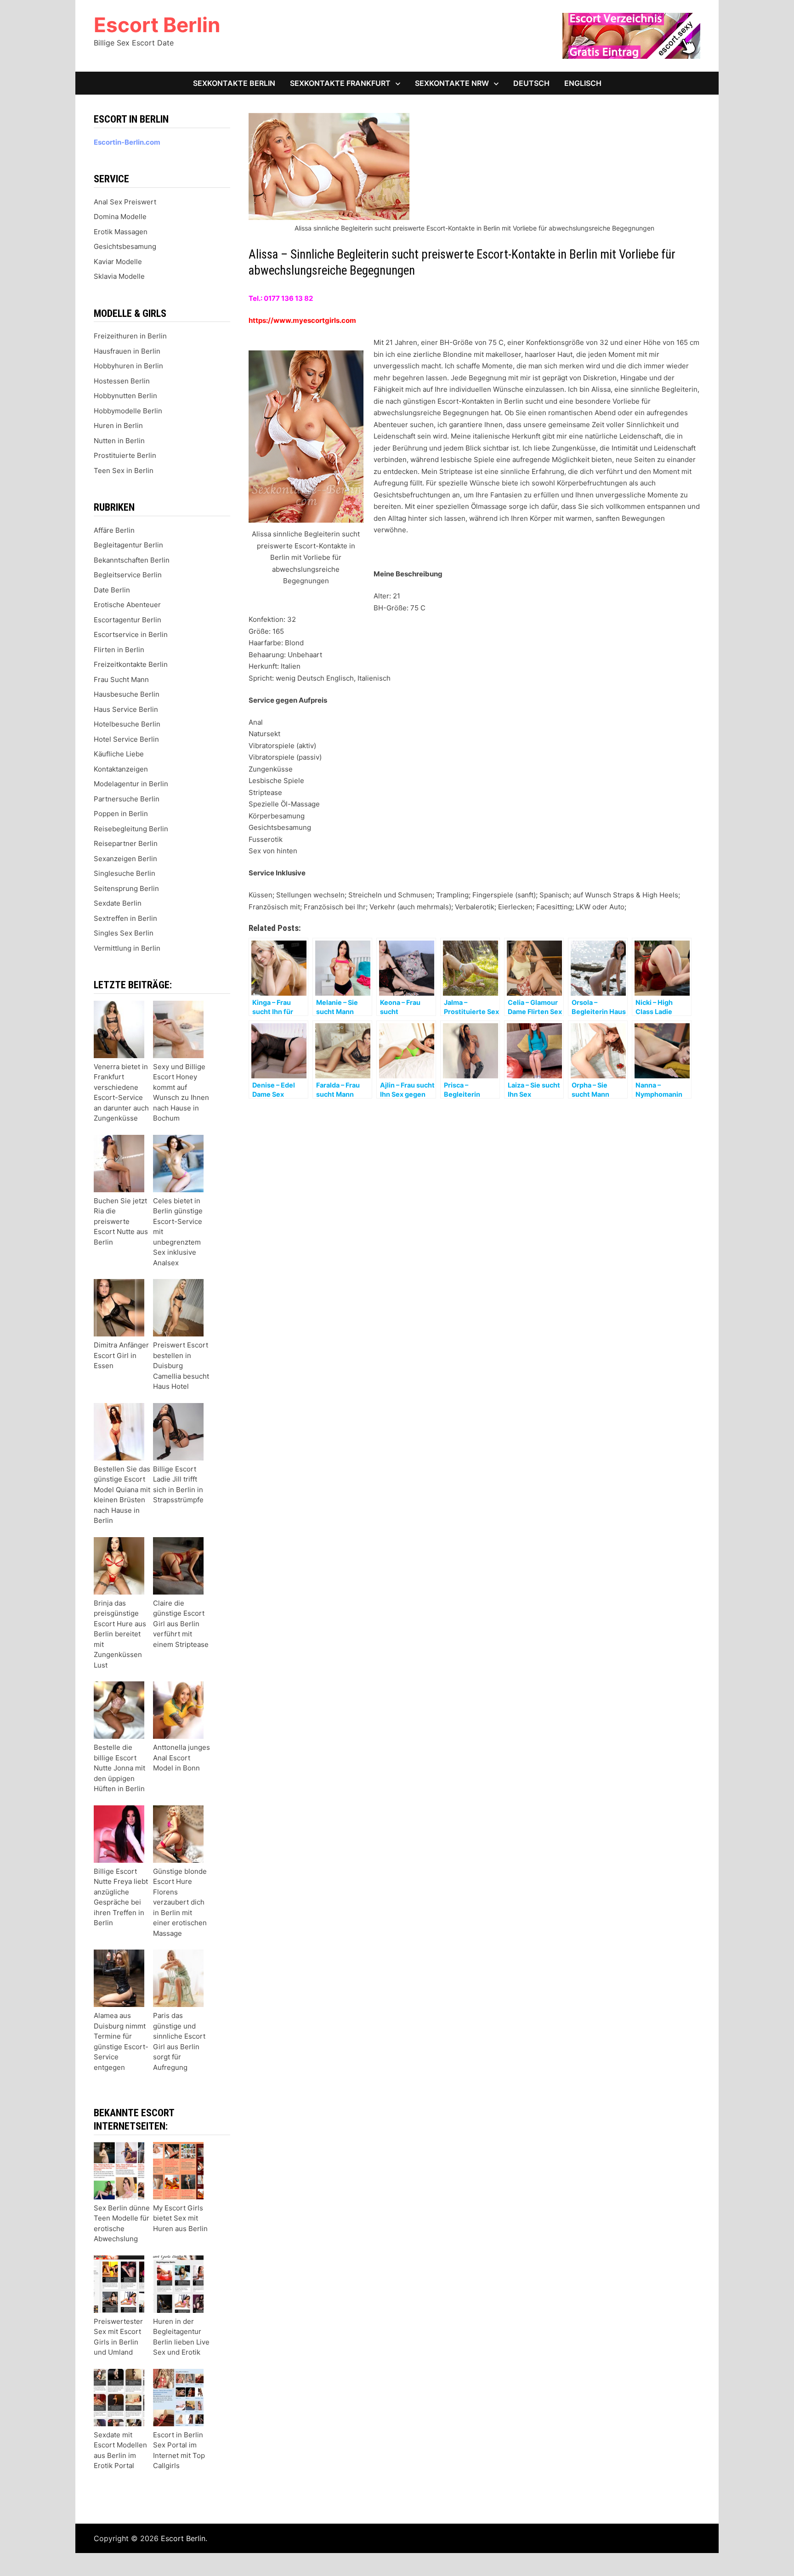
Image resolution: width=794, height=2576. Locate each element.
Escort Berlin (157, 25)
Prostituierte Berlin (125, 455)
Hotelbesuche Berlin (127, 724)
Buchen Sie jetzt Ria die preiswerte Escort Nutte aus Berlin (121, 1221)
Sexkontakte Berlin (234, 83)
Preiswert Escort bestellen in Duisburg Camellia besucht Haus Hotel (181, 1366)
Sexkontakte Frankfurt (340, 83)
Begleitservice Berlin (128, 575)
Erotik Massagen (121, 232)
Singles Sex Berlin (124, 933)
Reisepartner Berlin (126, 843)
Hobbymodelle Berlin (128, 411)
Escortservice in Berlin (131, 634)
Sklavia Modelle (119, 276)
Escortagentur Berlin (128, 620)
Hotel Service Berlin (126, 739)
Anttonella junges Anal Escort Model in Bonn (181, 1758)
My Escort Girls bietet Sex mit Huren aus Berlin (180, 2218)
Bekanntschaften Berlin (132, 560)
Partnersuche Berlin (127, 799)
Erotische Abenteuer (127, 605)
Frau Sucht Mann (121, 679)
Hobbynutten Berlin (125, 396)
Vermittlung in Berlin (127, 948)
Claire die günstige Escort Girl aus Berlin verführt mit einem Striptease (181, 1624)
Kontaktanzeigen (121, 769)
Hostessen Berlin (122, 381)
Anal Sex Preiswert (125, 202)
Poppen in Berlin (121, 814)
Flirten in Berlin (119, 650)
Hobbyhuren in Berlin (128, 366)
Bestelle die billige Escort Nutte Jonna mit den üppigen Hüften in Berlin (119, 1768)
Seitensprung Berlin (126, 888)
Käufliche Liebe (119, 754)
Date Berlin (112, 590)
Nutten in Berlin (119, 441)
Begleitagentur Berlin (128, 545)
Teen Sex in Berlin (124, 471)
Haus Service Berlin (126, 709)
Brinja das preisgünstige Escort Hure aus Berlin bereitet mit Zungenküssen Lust (120, 1634)
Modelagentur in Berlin (131, 784)
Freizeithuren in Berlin (130, 336)
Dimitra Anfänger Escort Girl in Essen (121, 1355)
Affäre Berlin (114, 530)
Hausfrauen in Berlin (127, 351)
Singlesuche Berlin (125, 873)
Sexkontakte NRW (452, 83)
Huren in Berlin (118, 426)
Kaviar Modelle (118, 262)
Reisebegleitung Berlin (131, 829)
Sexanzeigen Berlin (125, 859)
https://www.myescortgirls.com (302, 320)
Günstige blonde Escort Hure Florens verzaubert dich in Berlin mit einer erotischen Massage (180, 1902)
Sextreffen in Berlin (125, 918)
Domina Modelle (120, 217)
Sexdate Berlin (118, 903)
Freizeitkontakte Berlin (131, 664)
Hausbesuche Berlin (127, 694)
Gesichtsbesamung (125, 246)
